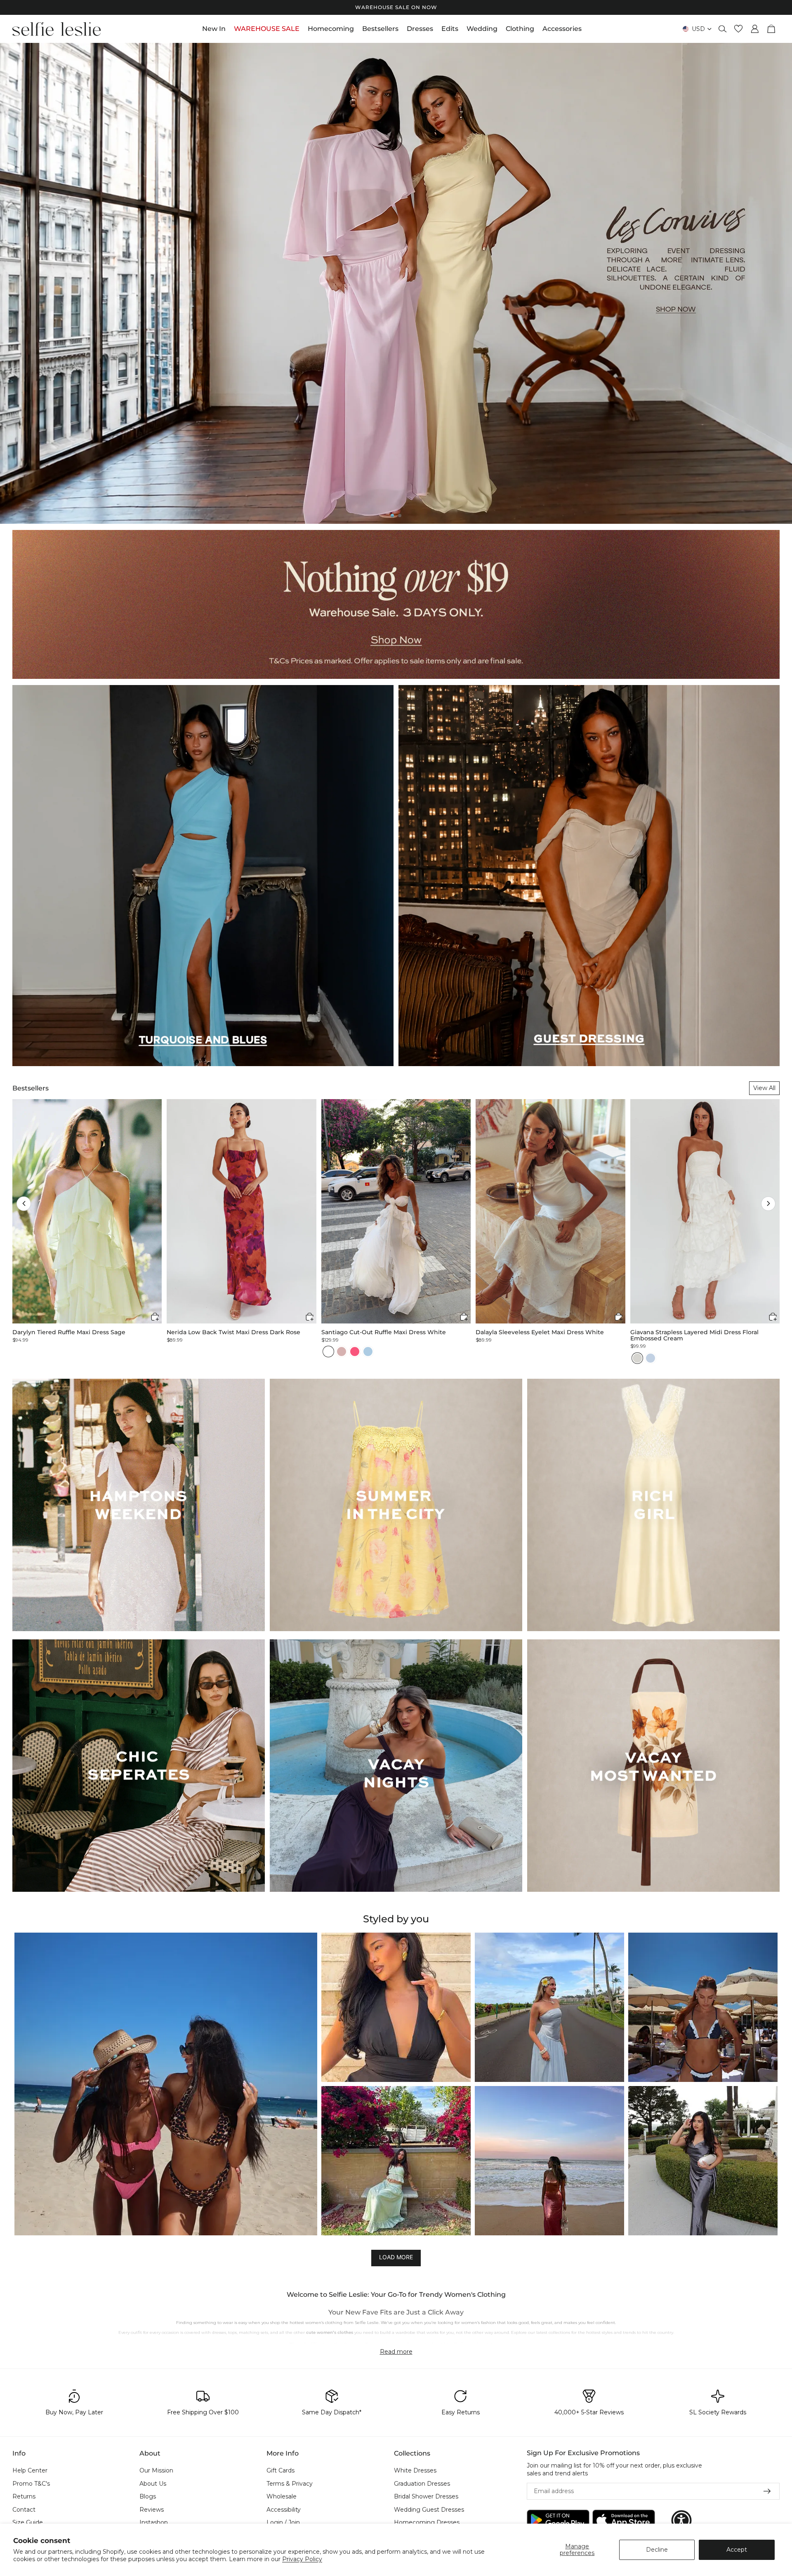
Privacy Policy (302, 2559)
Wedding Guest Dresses (429, 2510)
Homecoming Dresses (427, 2523)
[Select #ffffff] (328, 1352)
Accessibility (284, 2510)
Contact (24, 2510)
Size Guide (28, 2523)
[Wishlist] (738, 29)
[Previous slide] (13, 283)
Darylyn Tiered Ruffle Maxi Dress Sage (69, 1332)
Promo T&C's (31, 2484)
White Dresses (415, 2470)
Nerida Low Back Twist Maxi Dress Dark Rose (233, 1332)
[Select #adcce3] (368, 1352)
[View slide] (396, 283)
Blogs (148, 2497)
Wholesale (282, 2497)
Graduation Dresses (422, 2484)
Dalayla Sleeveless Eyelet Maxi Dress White (540, 1332)
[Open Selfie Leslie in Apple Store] (624, 2521)
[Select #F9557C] (355, 1352)
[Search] (723, 29)
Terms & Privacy (290, 2484)
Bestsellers (31, 1088)
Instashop (154, 2523)
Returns (24, 2497)
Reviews (152, 2510)
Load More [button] (396, 2257)
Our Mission (156, 2470)
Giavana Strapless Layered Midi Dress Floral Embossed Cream (694, 1336)
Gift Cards (280, 2470)
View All (764, 1088)
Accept (737, 2550)
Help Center (30, 2470)
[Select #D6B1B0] (342, 1352)
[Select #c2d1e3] (651, 1358)
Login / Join (283, 2523)
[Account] (755, 29)
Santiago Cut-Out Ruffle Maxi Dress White (384, 1332)
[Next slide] (779, 283)
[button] (24, 1204)
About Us (153, 2484)
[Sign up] (767, 2491)
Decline (657, 2550)
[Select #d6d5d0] (637, 1358)
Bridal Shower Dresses (426, 2497)
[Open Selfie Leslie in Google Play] (558, 2521)
